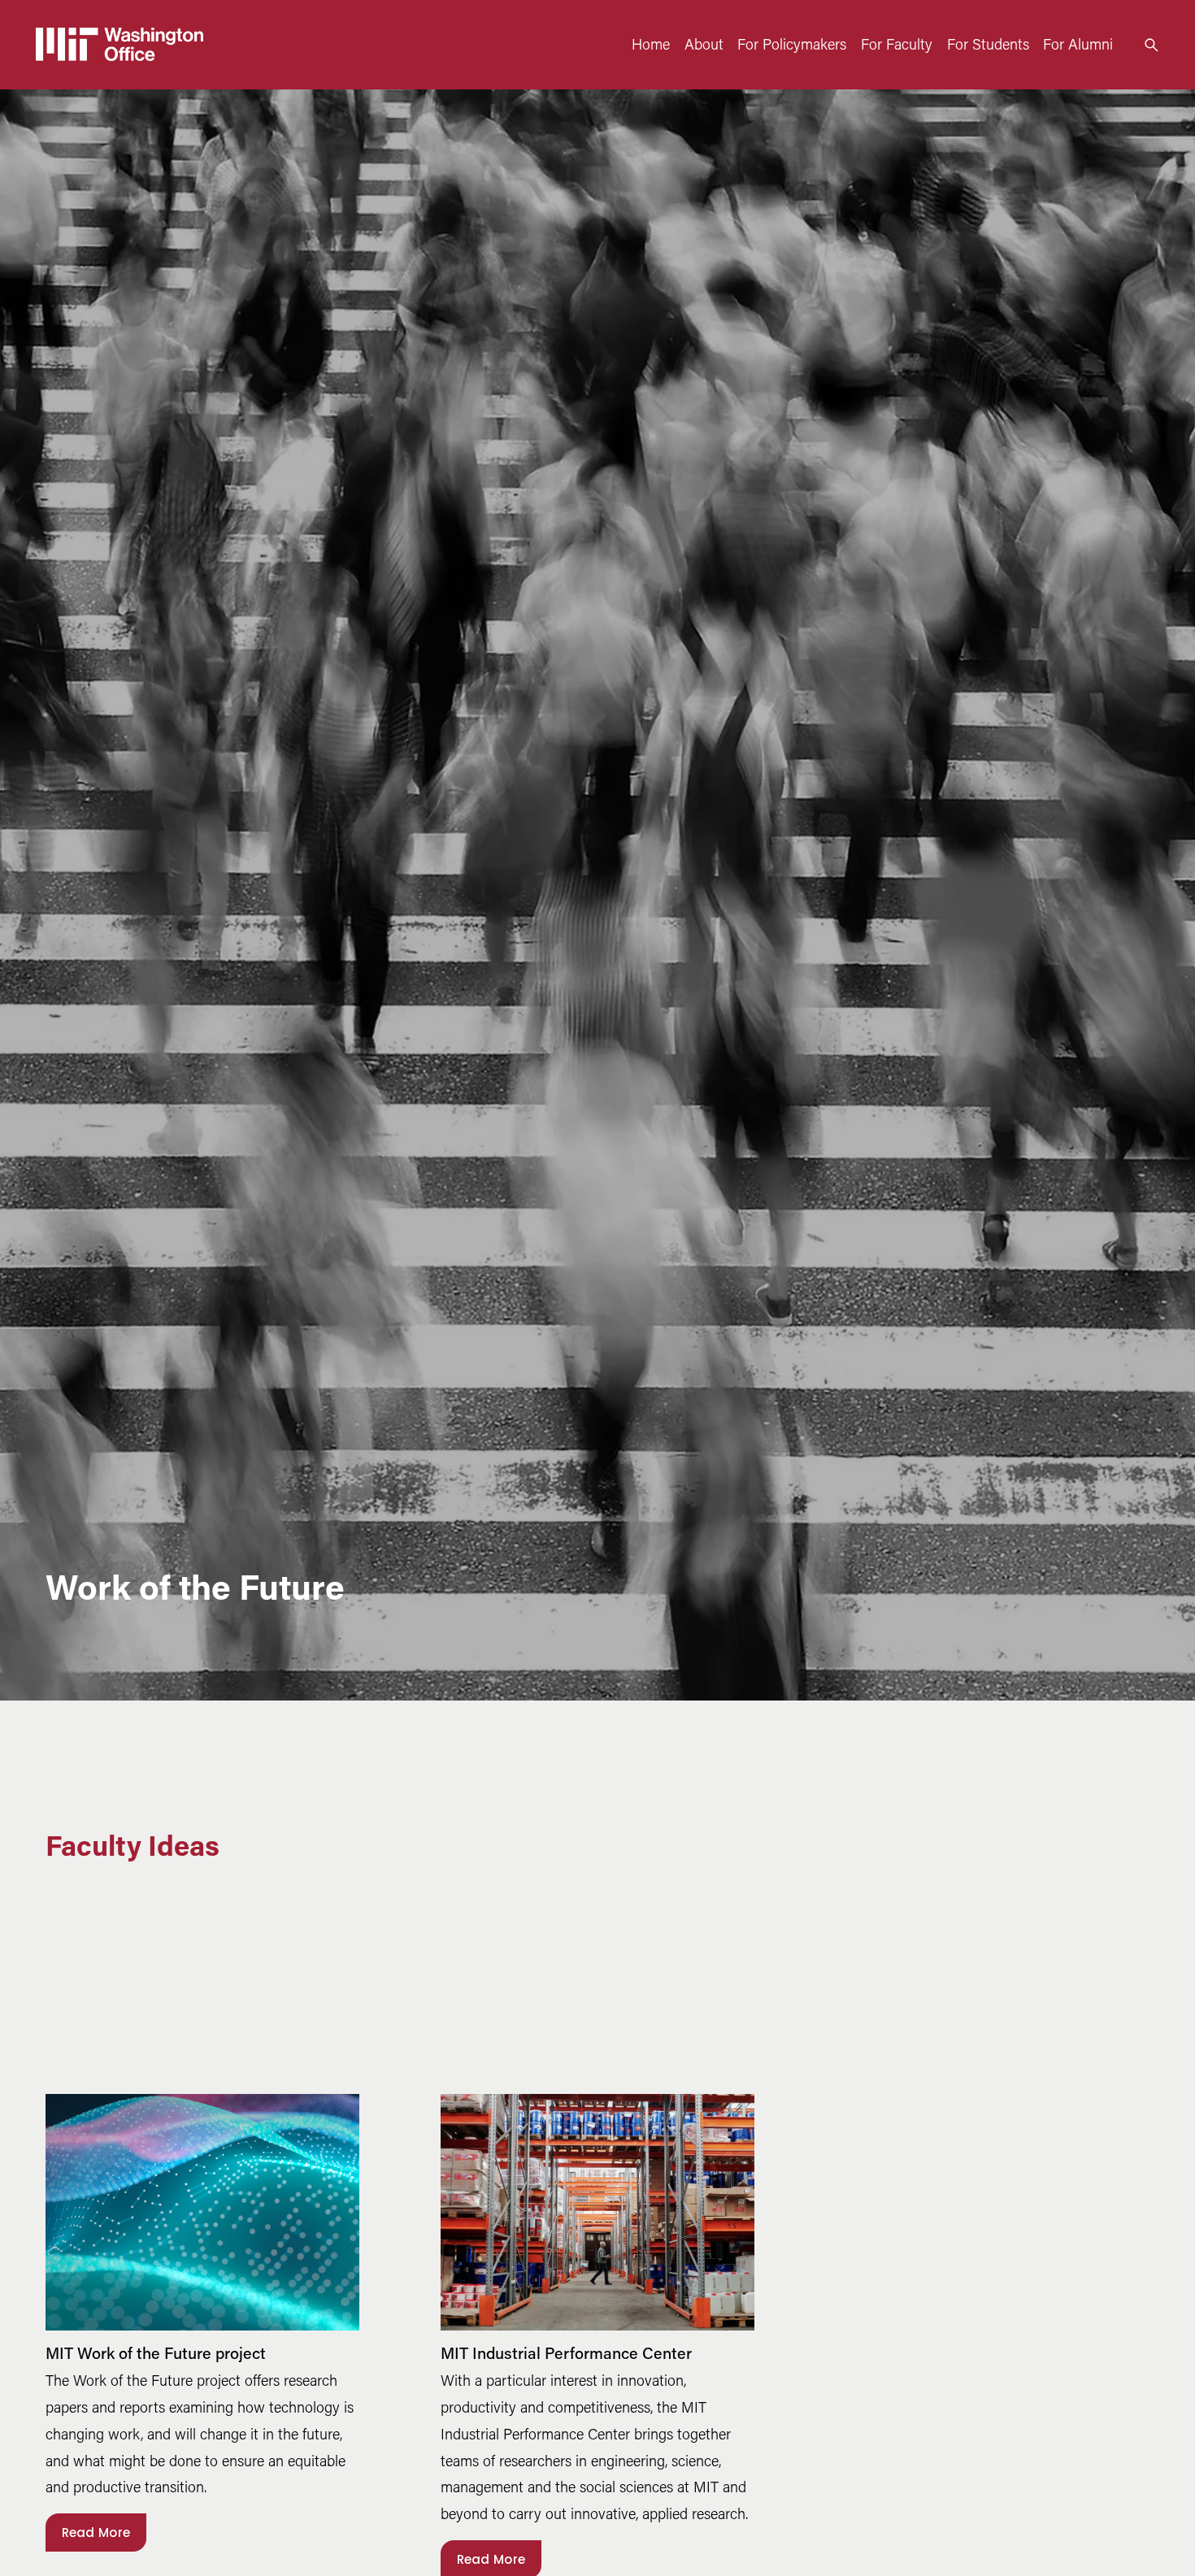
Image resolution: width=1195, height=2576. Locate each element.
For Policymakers (792, 44)
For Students (988, 44)
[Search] (1151, 45)
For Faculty (897, 44)
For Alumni (1078, 44)
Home (651, 44)
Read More (96, 2533)
